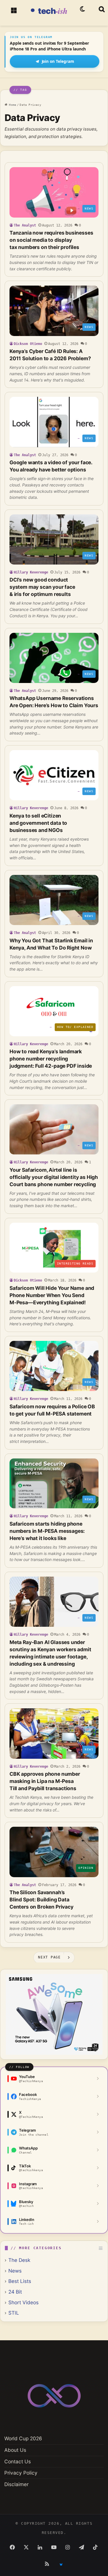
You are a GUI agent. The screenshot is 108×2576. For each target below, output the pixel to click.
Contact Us (18, 2461)
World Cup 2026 (23, 2438)
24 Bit (15, 2292)
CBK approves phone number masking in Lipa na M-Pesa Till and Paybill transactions (45, 1781)
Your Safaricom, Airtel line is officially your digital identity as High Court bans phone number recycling (54, 1177)
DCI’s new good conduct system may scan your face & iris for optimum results (42, 587)
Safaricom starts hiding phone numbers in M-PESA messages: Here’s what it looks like (47, 1531)
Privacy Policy (21, 2473)
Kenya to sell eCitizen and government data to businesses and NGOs (38, 823)
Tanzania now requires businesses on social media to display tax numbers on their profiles (51, 240)
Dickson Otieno (28, 344)
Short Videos (23, 2302)
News (15, 2271)
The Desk (19, 2260)
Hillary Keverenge (31, 572)
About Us (15, 2450)
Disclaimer (16, 2484)
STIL (14, 2313)
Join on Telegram (58, 61)
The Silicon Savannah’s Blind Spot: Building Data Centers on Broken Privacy (41, 1900)
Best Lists (20, 2281)
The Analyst (25, 225)
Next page (49, 1957)
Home (12, 105)
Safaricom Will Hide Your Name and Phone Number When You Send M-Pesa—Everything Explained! (52, 1295)
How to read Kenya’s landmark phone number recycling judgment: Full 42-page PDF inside (51, 1059)
